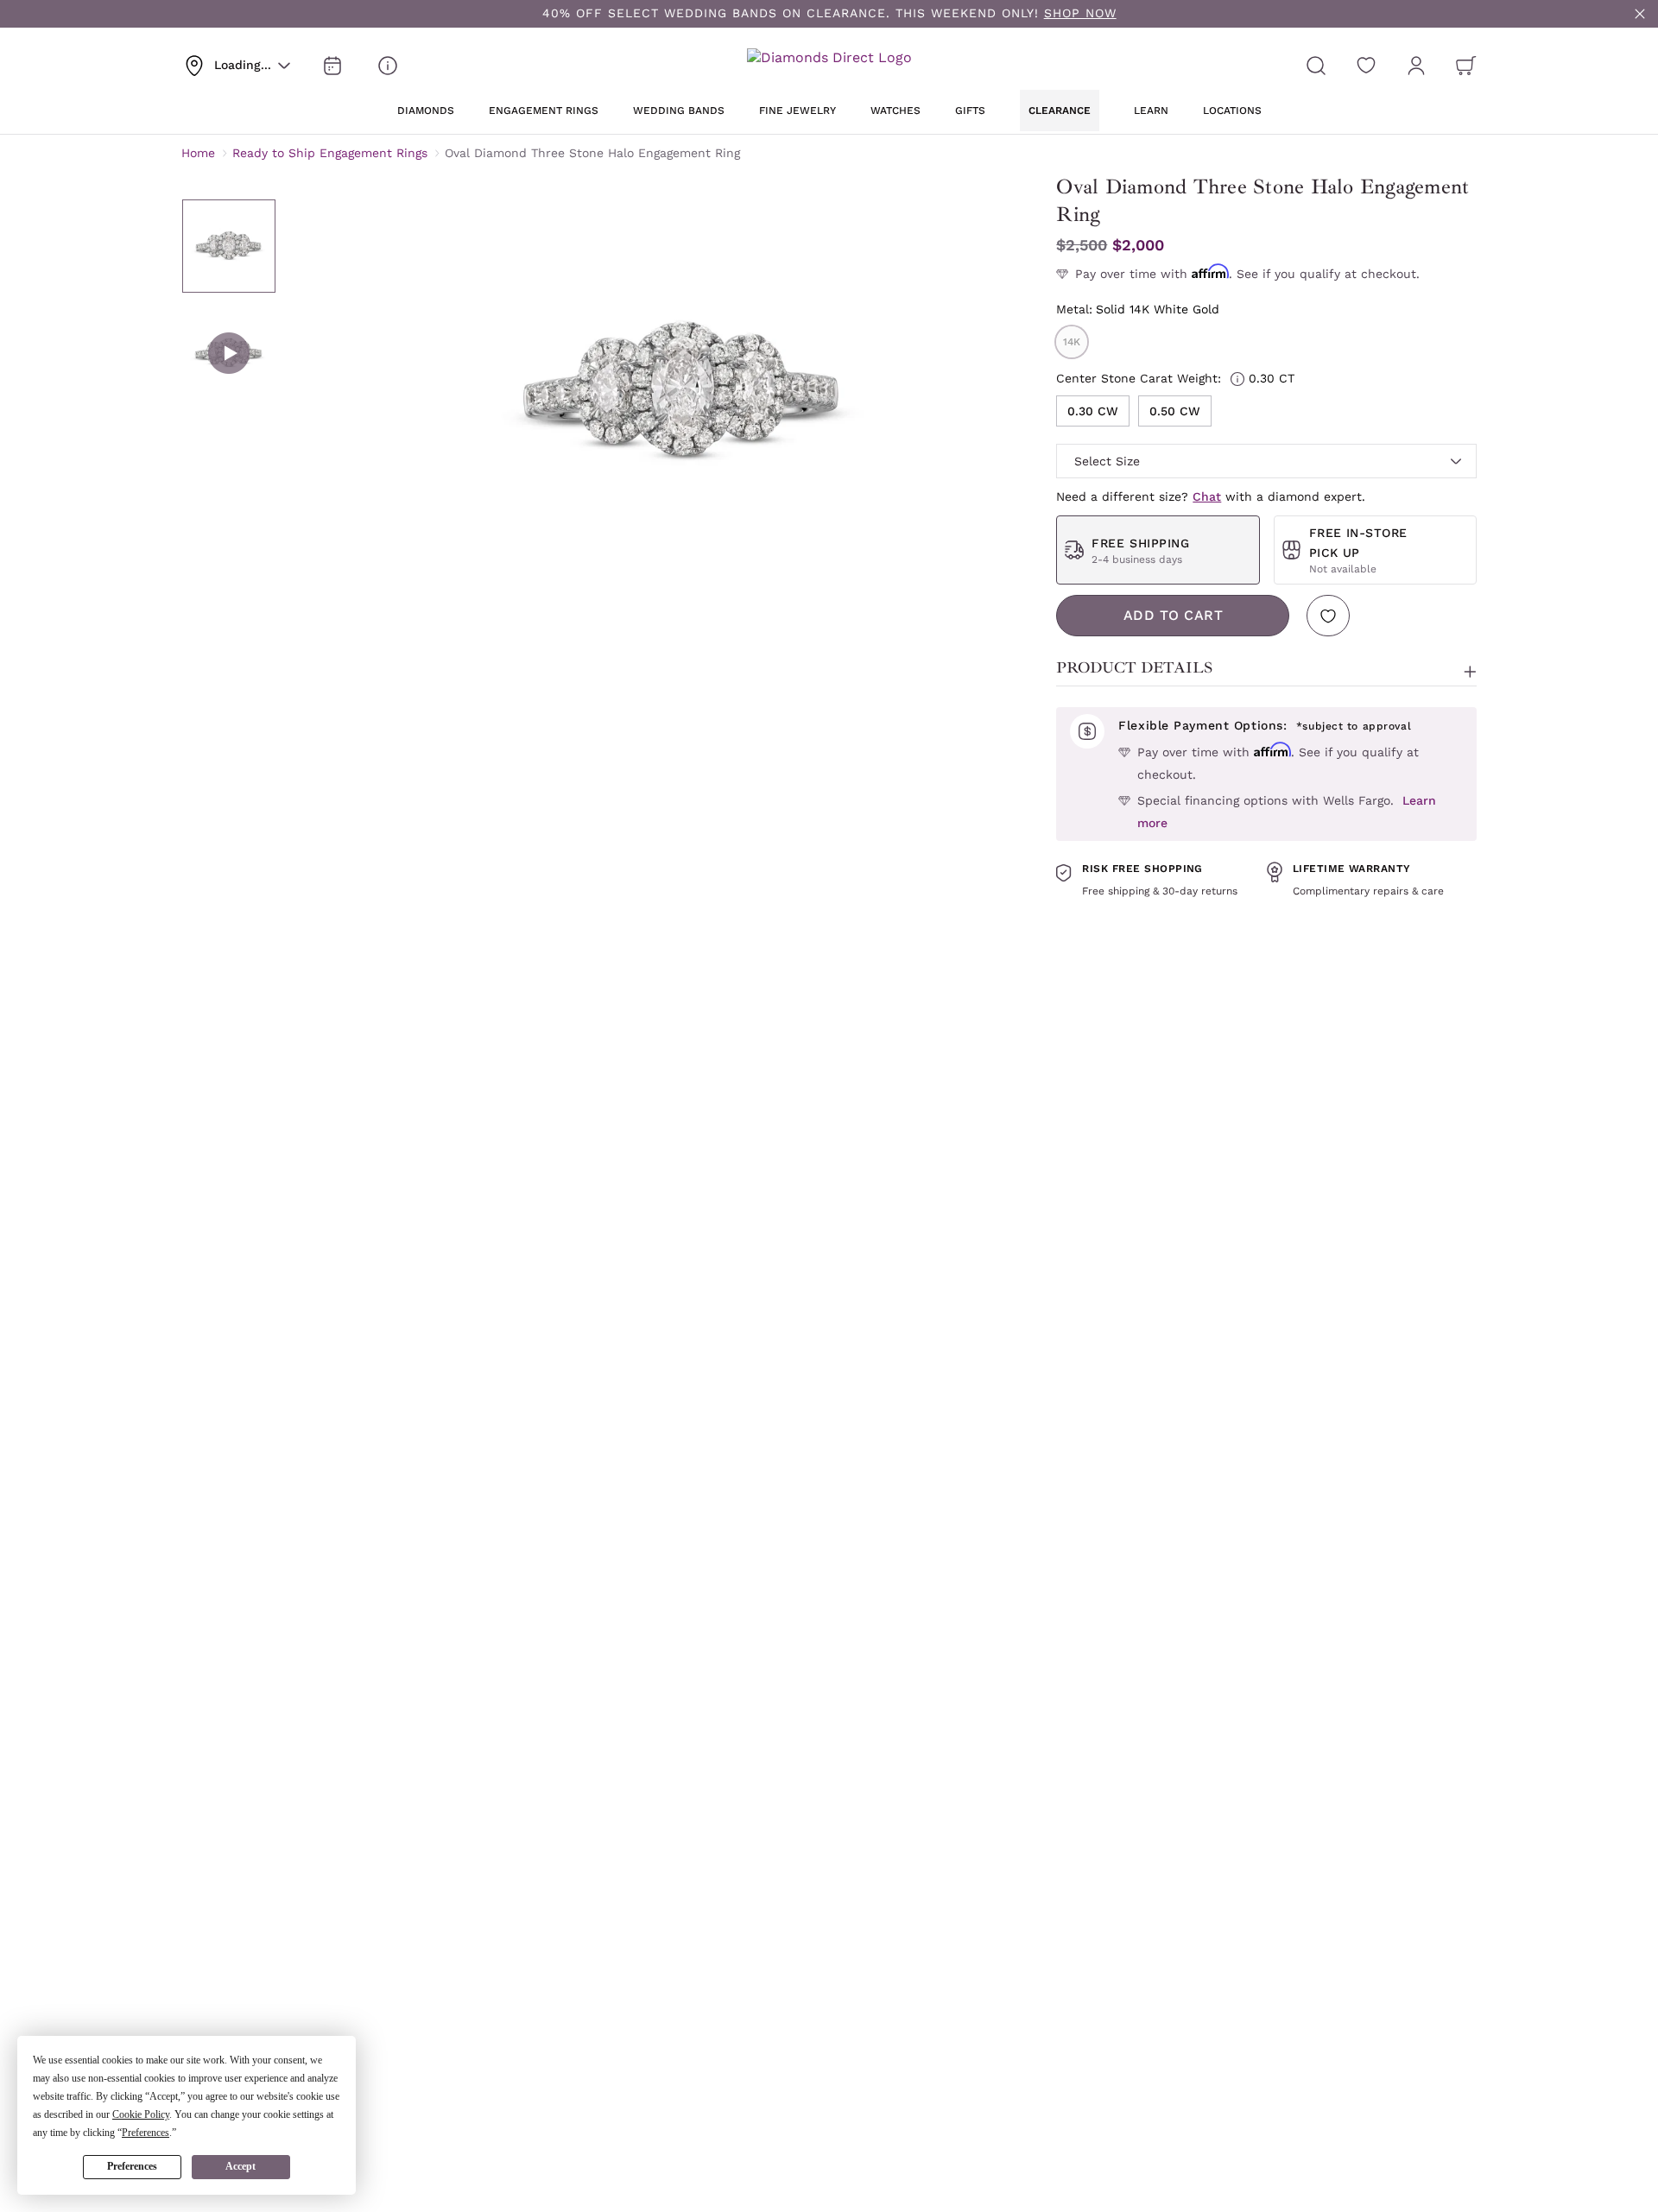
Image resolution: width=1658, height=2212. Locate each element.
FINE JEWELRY (797, 111)
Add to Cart (1174, 615)
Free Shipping (1140, 543)
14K (1072, 342)
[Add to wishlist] (1328, 616)
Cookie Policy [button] (141, 2114)
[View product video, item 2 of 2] (229, 353)
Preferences (132, 2166)
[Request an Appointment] (332, 66)
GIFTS (970, 111)
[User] (1416, 66)
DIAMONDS (426, 111)
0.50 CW (1175, 411)
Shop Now (1080, 13)
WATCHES (895, 111)
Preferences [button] (146, 2133)
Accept (240, 2166)
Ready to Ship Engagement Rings (330, 153)
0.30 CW (1093, 411)
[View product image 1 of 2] (229, 246)
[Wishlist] (1366, 66)
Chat (1207, 496)
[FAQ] (388, 66)
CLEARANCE (1060, 111)
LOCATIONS (1232, 111)
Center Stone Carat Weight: (1175, 378)
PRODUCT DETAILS (1134, 667)
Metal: (1138, 309)
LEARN (1151, 111)
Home (198, 153)
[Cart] (1466, 66)
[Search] (1316, 66)
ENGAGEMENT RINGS (544, 111)
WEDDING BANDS (679, 111)
